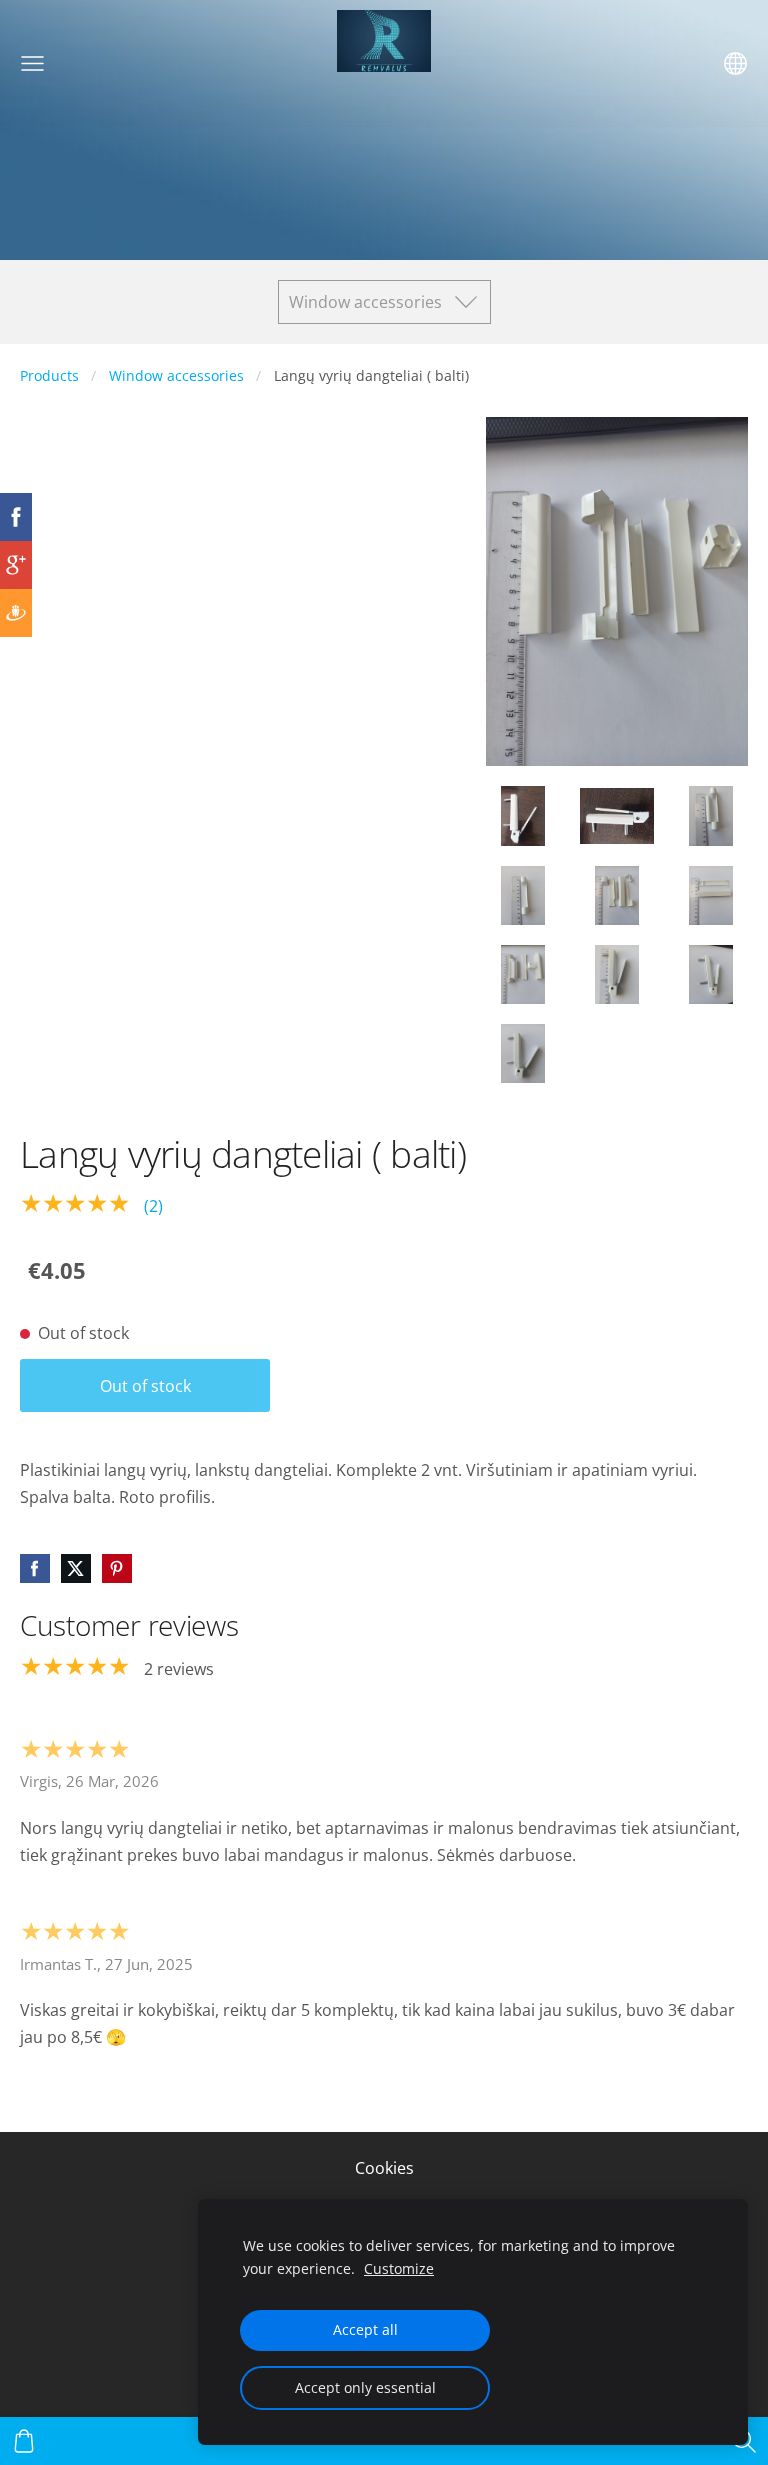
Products (49, 375)
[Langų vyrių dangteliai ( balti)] (523, 815)
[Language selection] (735, 63)
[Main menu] (32, 63)
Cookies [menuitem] (384, 2168)
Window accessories (176, 375)
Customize (399, 2268)
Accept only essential (365, 2387)
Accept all (365, 2329)
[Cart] (24, 2441)
